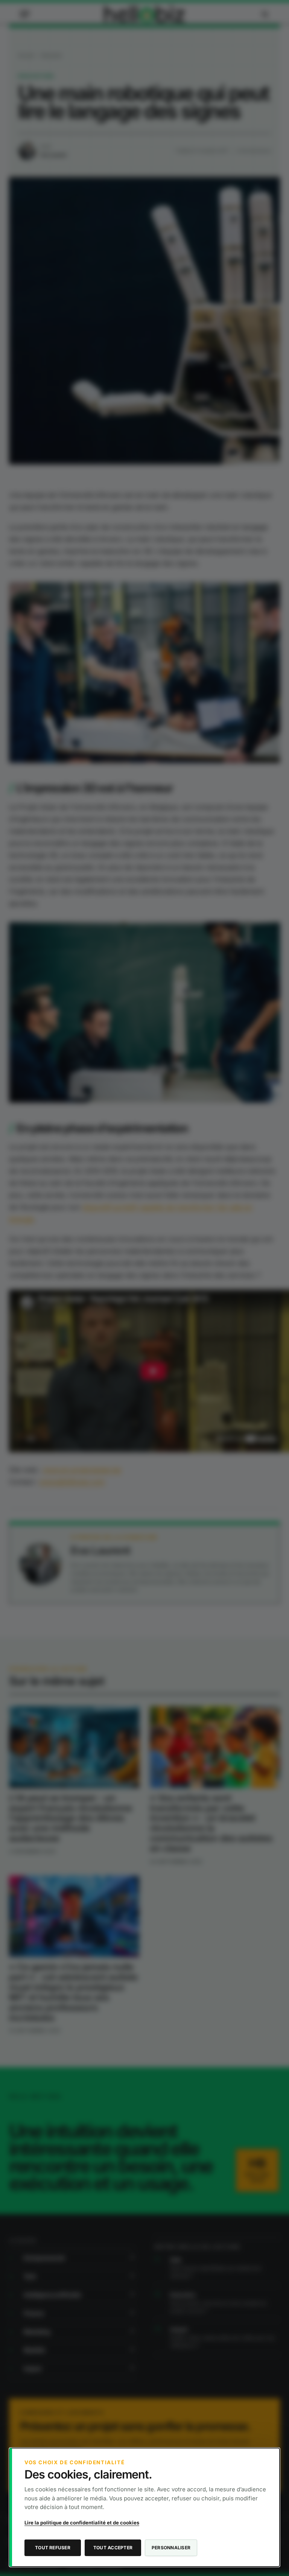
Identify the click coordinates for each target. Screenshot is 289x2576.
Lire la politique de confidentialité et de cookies (82, 2523)
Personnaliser (171, 2548)
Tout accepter (113, 2548)
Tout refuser (53, 2548)
